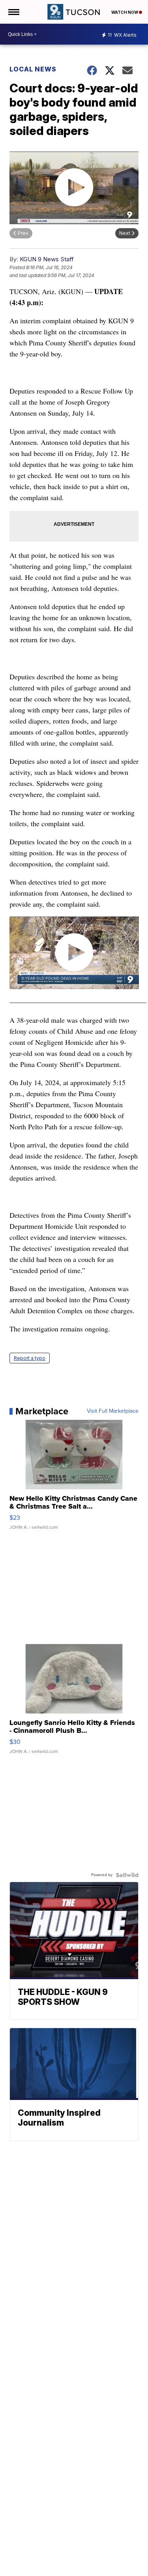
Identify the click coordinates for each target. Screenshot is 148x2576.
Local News (33, 69)
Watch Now (125, 12)
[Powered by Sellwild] (127, 1875)
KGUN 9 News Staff (47, 259)
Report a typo (30, 1358)
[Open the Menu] (13, 12)
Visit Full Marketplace (113, 1411)
